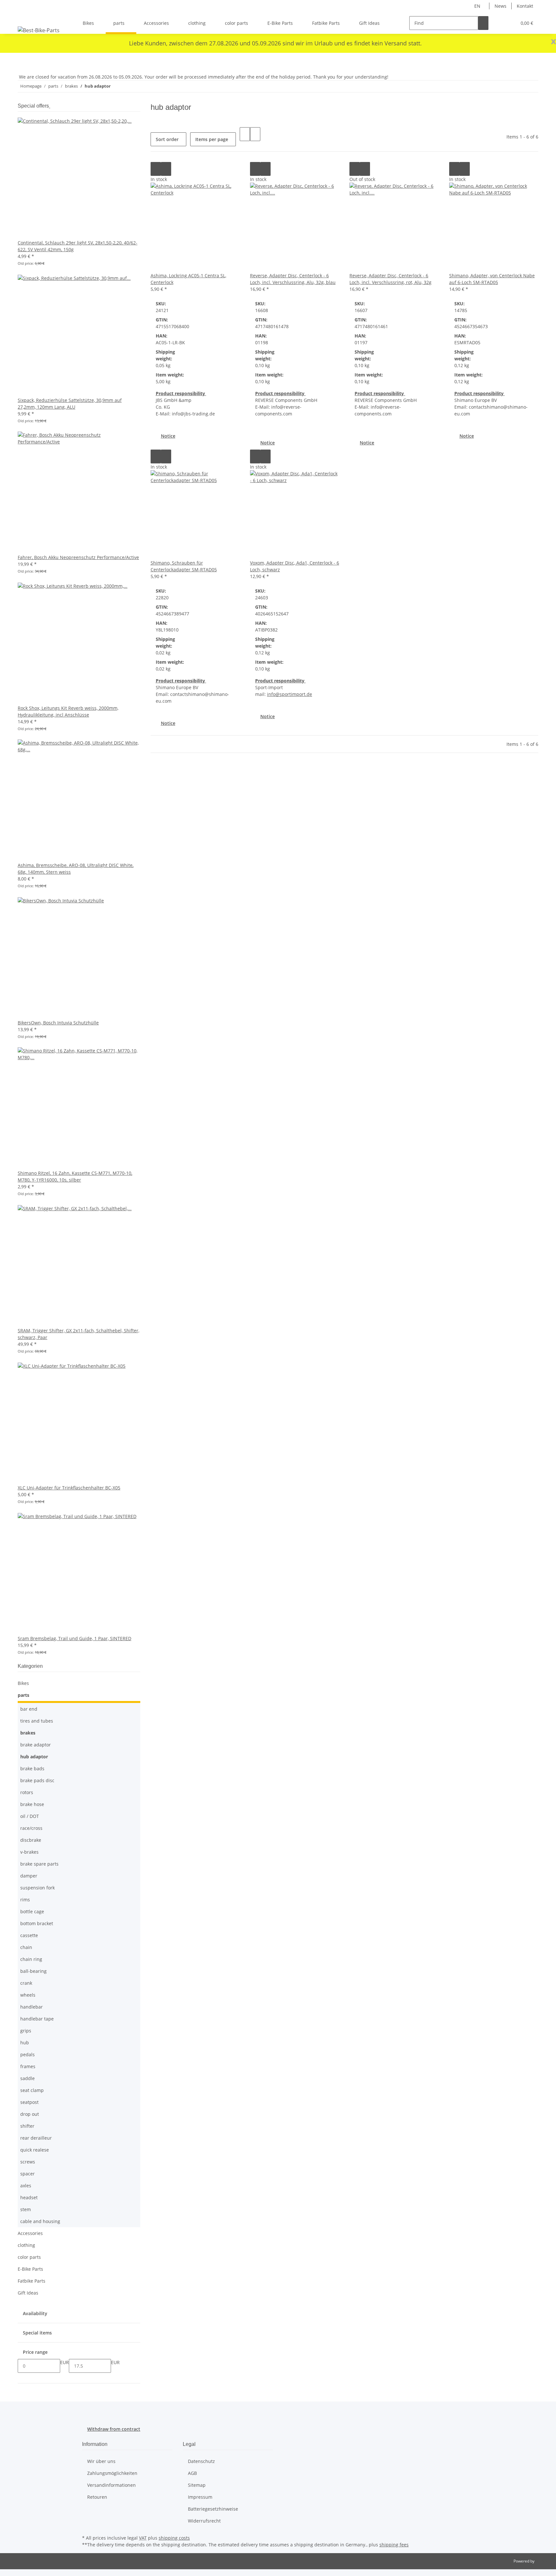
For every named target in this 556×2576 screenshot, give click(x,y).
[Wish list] (509, 23)
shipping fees (394, 2545)
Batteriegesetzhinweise (213, 2509)
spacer (28, 2174)
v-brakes (29, 1852)
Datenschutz (201, 2461)
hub (25, 2043)
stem (26, 2209)
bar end (29, 1709)
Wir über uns (101, 2461)
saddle (28, 2078)
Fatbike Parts (32, 2281)
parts (23, 1695)
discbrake (31, 1840)
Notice (168, 436)
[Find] (483, 23)
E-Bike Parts (30, 2269)
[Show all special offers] (50, 106)
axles (26, 2186)
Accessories (30, 2233)
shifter (27, 2126)
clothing (26, 2245)
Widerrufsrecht (204, 2521)
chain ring (31, 1959)
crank (26, 1983)
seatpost (29, 2102)
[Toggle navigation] (26, 17)
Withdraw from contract (114, 2429)
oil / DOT (30, 1816)
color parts (29, 2257)
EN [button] (478, 6)
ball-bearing (33, 1971)
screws (28, 2162)
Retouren (97, 2497)
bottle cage (32, 1911)
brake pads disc (37, 1780)
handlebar (32, 2007)
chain (26, 1947)
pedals (28, 2054)
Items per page (212, 139)
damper (29, 1876)
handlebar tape (37, 2019)
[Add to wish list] (166, 169)
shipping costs (174, 2538)
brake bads (32, 1768)
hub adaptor (34, 1757)
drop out (30, 2114)
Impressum (200, 2497)
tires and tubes (37, 1721)
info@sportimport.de (290, 694)
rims (25, 1900)
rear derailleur (36, 2138)
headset (29, 2197)
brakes (28, 1733)
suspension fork (37, 1888)
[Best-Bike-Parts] (39, 30)
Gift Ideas (28, 2293)
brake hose (32, 1804)
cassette (29, 1935)
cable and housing (40, 2221)
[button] (499, 23)
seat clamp (32, 2090)
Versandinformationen (111, 2485)
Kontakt (525, 6)
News (500, 6)
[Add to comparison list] (156, 169)
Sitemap (197, 2485)
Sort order (167, 139)
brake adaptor (36, 1745)
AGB (192, 2473)
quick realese (35, 2150)
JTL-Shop (543, 2561)
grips (26, 2031)
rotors (27, 1792)
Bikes (23, 1683)
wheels (28, 1995)
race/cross (31, 1828)
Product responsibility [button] (181, 393)
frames (28, 2066)
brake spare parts (39, 1864)
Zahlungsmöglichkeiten (112, 2473)
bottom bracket (37, 1923)
